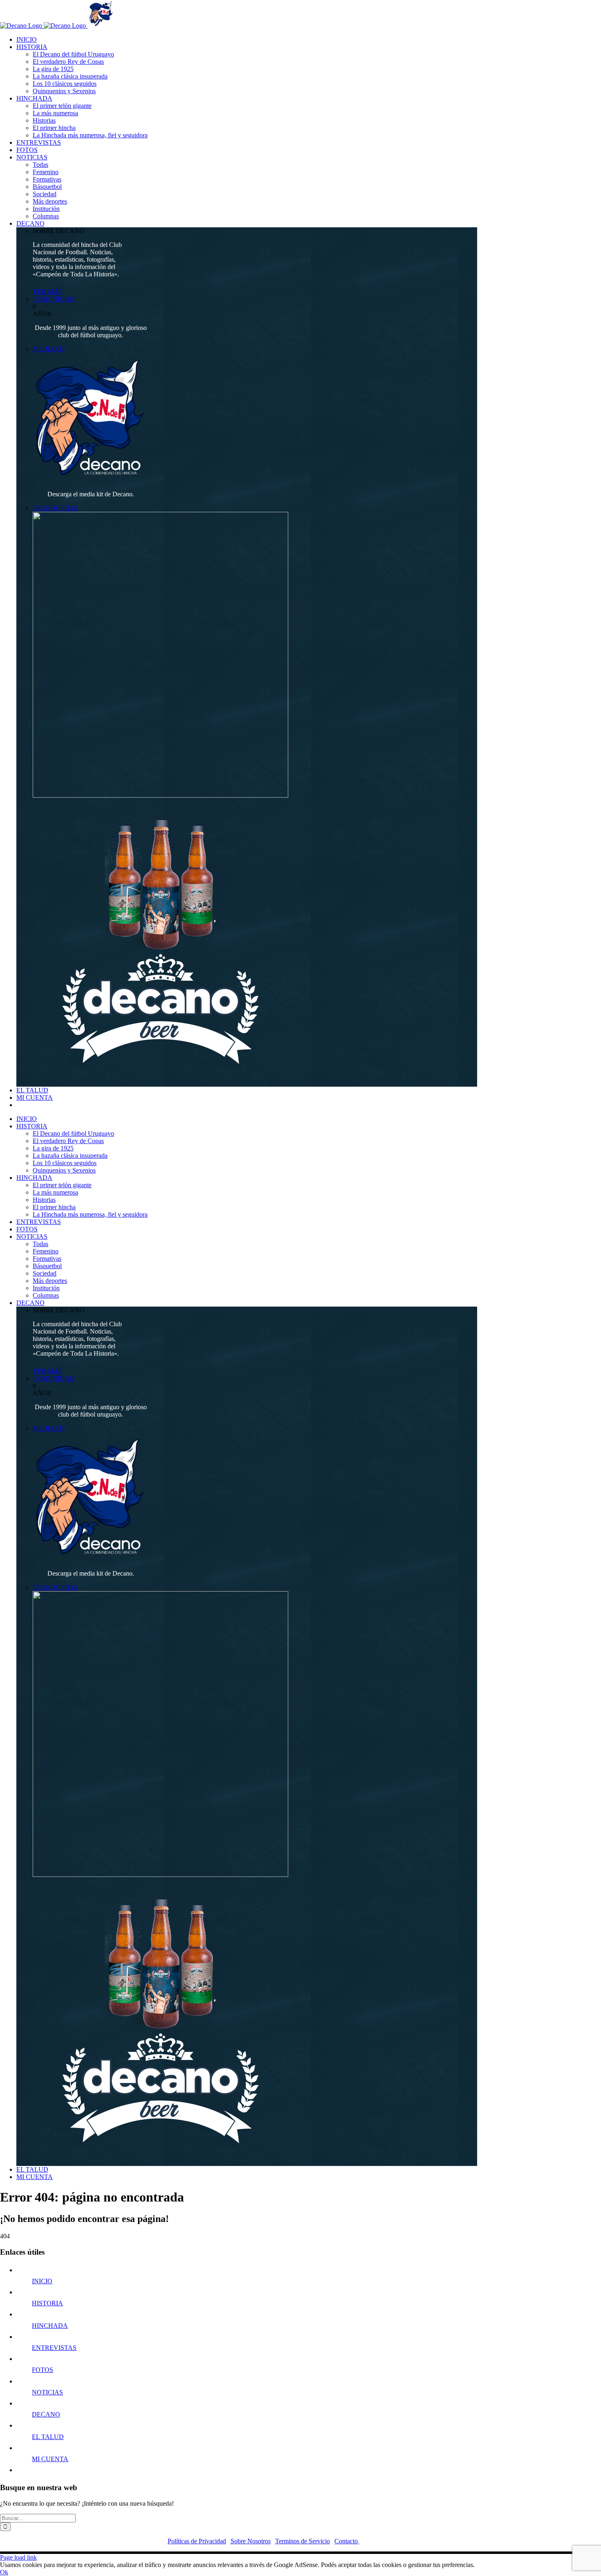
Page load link (18, 2557)
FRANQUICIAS (55, 508)
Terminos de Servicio (303, 2541)
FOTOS (43, 2370)
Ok (4, 2572)
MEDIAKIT (49, 349)
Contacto (347, 2541)
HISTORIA (47, 2303)
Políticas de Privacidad (197, 2541)
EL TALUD (48, 2437)
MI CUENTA (50, 2459)
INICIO (42, 2281)
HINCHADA (50, 2326)
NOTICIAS (47, 2392)
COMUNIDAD (54, 299)
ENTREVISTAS (54, 2348)
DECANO (46, 2414)
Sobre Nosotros (251, 2541)
